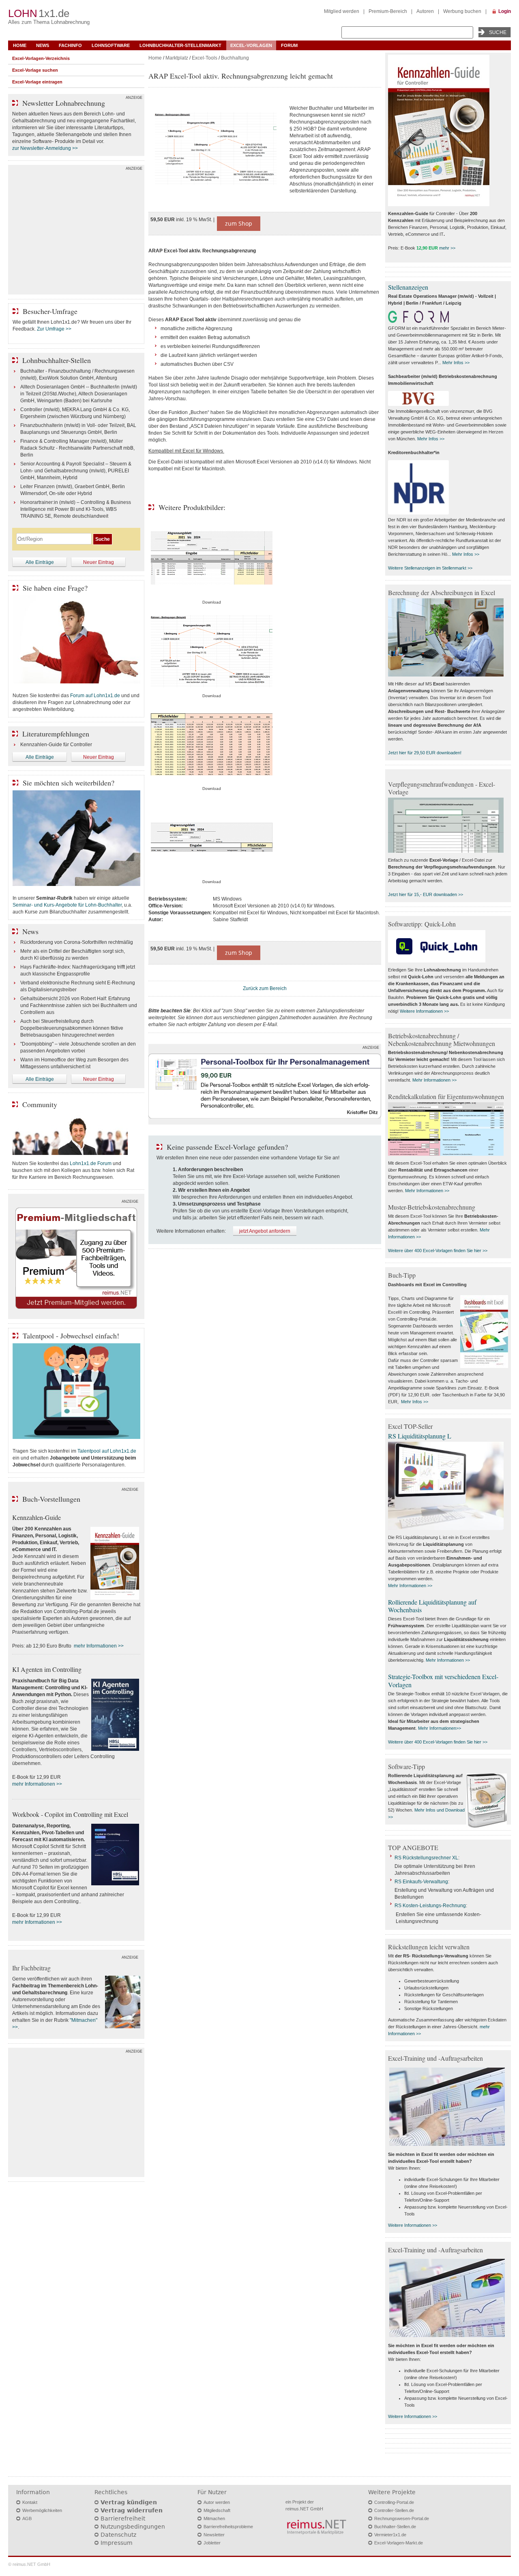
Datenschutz (118, 2535)
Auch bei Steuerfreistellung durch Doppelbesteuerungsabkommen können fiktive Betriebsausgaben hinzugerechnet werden (72, 1028)
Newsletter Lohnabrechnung (64, 103)
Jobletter (212, 2543)
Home (20, 45)
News (43, 45)
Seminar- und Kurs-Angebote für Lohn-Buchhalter (67, 905)
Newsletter (214, 2535)
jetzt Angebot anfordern (265, 1231)
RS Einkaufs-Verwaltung (421, 1882)
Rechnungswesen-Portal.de (402, 2518)
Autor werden (217, 2502)
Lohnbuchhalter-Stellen (57, 360)
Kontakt (30, 2502)
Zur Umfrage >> (54, 329)
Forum (289, 45)
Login (505, 11)
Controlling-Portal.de (394, 2502)
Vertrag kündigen (129, 2502)
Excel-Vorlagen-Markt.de (399, 2543)
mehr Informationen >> (99, 1646)
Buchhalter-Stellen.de (395, 2527)
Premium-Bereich (388, 11)
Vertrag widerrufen (132, 2510)
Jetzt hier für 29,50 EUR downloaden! (425, 753)
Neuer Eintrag (99, 562)
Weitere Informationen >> (424, 1011)
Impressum (117, 2543)
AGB (27, 2518)
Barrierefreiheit (123, 2518)
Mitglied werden (342, 11)
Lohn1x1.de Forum (91, 1163)
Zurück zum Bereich (265, 988)
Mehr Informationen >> (434, 1080)
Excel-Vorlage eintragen (37, 82)
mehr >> (447, 248)
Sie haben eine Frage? (55, 588)
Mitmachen (214, 2518)
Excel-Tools (205, 58)
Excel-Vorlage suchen (35, 70)
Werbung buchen (462, 11)
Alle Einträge (40, 562)
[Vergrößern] (216, 150)
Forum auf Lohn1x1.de (95, 696)
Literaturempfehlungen (56, 734)
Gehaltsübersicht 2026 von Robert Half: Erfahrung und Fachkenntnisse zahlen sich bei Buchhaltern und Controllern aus (79, 1005)
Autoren (425, 11)
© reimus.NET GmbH (29, 2564)
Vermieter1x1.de (390, 2535)
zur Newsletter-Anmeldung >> (45, 148)
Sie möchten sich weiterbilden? (69, 783)
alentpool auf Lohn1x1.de (108, 1451)
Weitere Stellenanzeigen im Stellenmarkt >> (430, 568)
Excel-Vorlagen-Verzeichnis (41, 58)
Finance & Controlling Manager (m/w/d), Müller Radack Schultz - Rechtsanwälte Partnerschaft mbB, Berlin (77, 448)
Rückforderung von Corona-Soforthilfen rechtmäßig (77, 942)
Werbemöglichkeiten (42, 2510)
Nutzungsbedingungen (133, 2527)
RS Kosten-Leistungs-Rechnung (430, 1906)
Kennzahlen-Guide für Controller (56, 745)
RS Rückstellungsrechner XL (426, 1858)
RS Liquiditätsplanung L (420, 1436)
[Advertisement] (76, 232)
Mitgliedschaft (217, 2510)
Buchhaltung (235, 58)
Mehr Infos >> (456, 363)
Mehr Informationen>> (440, 1728)
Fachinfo (70, 45)
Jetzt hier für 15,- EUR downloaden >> (426, 894)
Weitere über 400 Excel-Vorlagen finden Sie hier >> (438, 1251)
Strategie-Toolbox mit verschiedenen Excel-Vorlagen (443, 1680)
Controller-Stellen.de (394, 2510)
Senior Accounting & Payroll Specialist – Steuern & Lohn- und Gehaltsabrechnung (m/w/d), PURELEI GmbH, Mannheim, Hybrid (76, 471)
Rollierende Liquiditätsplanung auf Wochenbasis (432, 1606)
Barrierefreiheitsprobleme (228, 2527)
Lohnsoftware (111, 45)
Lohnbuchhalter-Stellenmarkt (180, 45)
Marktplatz (177, 58)
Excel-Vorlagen (251, 45)
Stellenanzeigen (408, 287)
